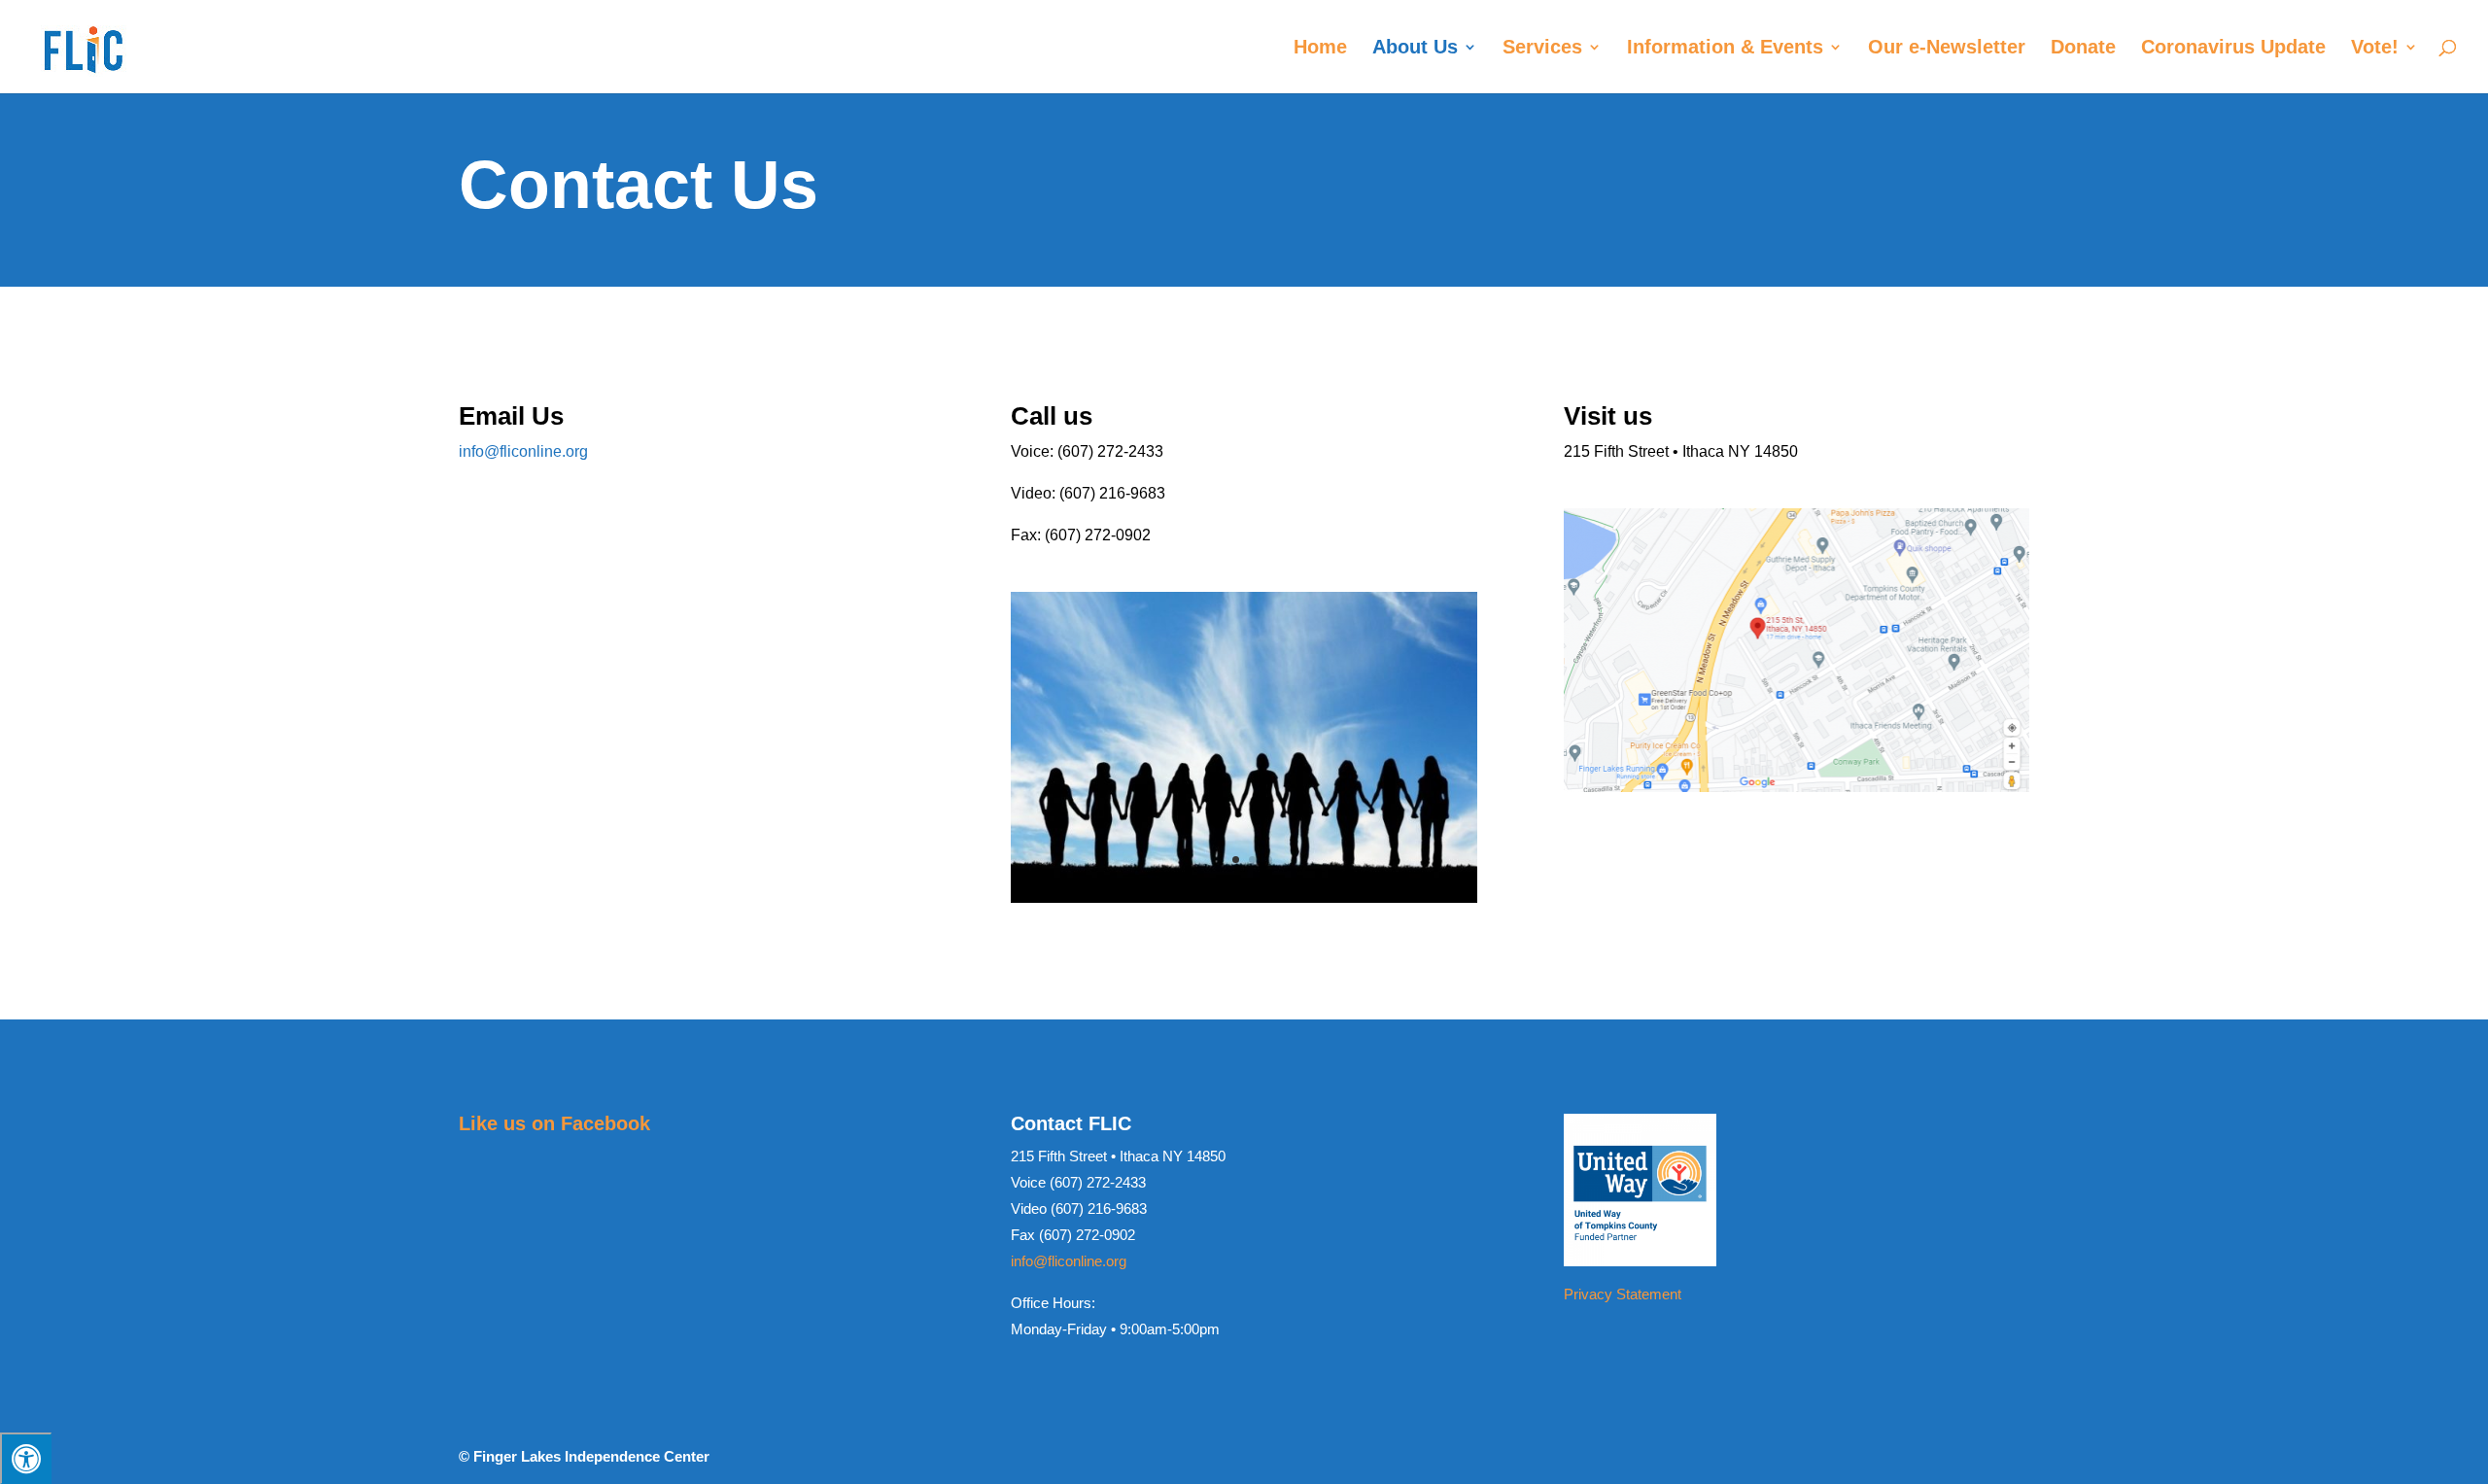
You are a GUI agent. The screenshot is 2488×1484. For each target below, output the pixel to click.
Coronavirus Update (2233, 49)
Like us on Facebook (554, 1123)
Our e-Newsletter (1947, 49)
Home (1320, 49)
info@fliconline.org (523, 451)
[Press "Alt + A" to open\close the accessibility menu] (26, 1458)
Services (1542, 49)
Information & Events (1725, 49)
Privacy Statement (1623, 1294)
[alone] (1244, 897)
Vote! (2375, 49)
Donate (2083, 49)
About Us (1415, 49)
